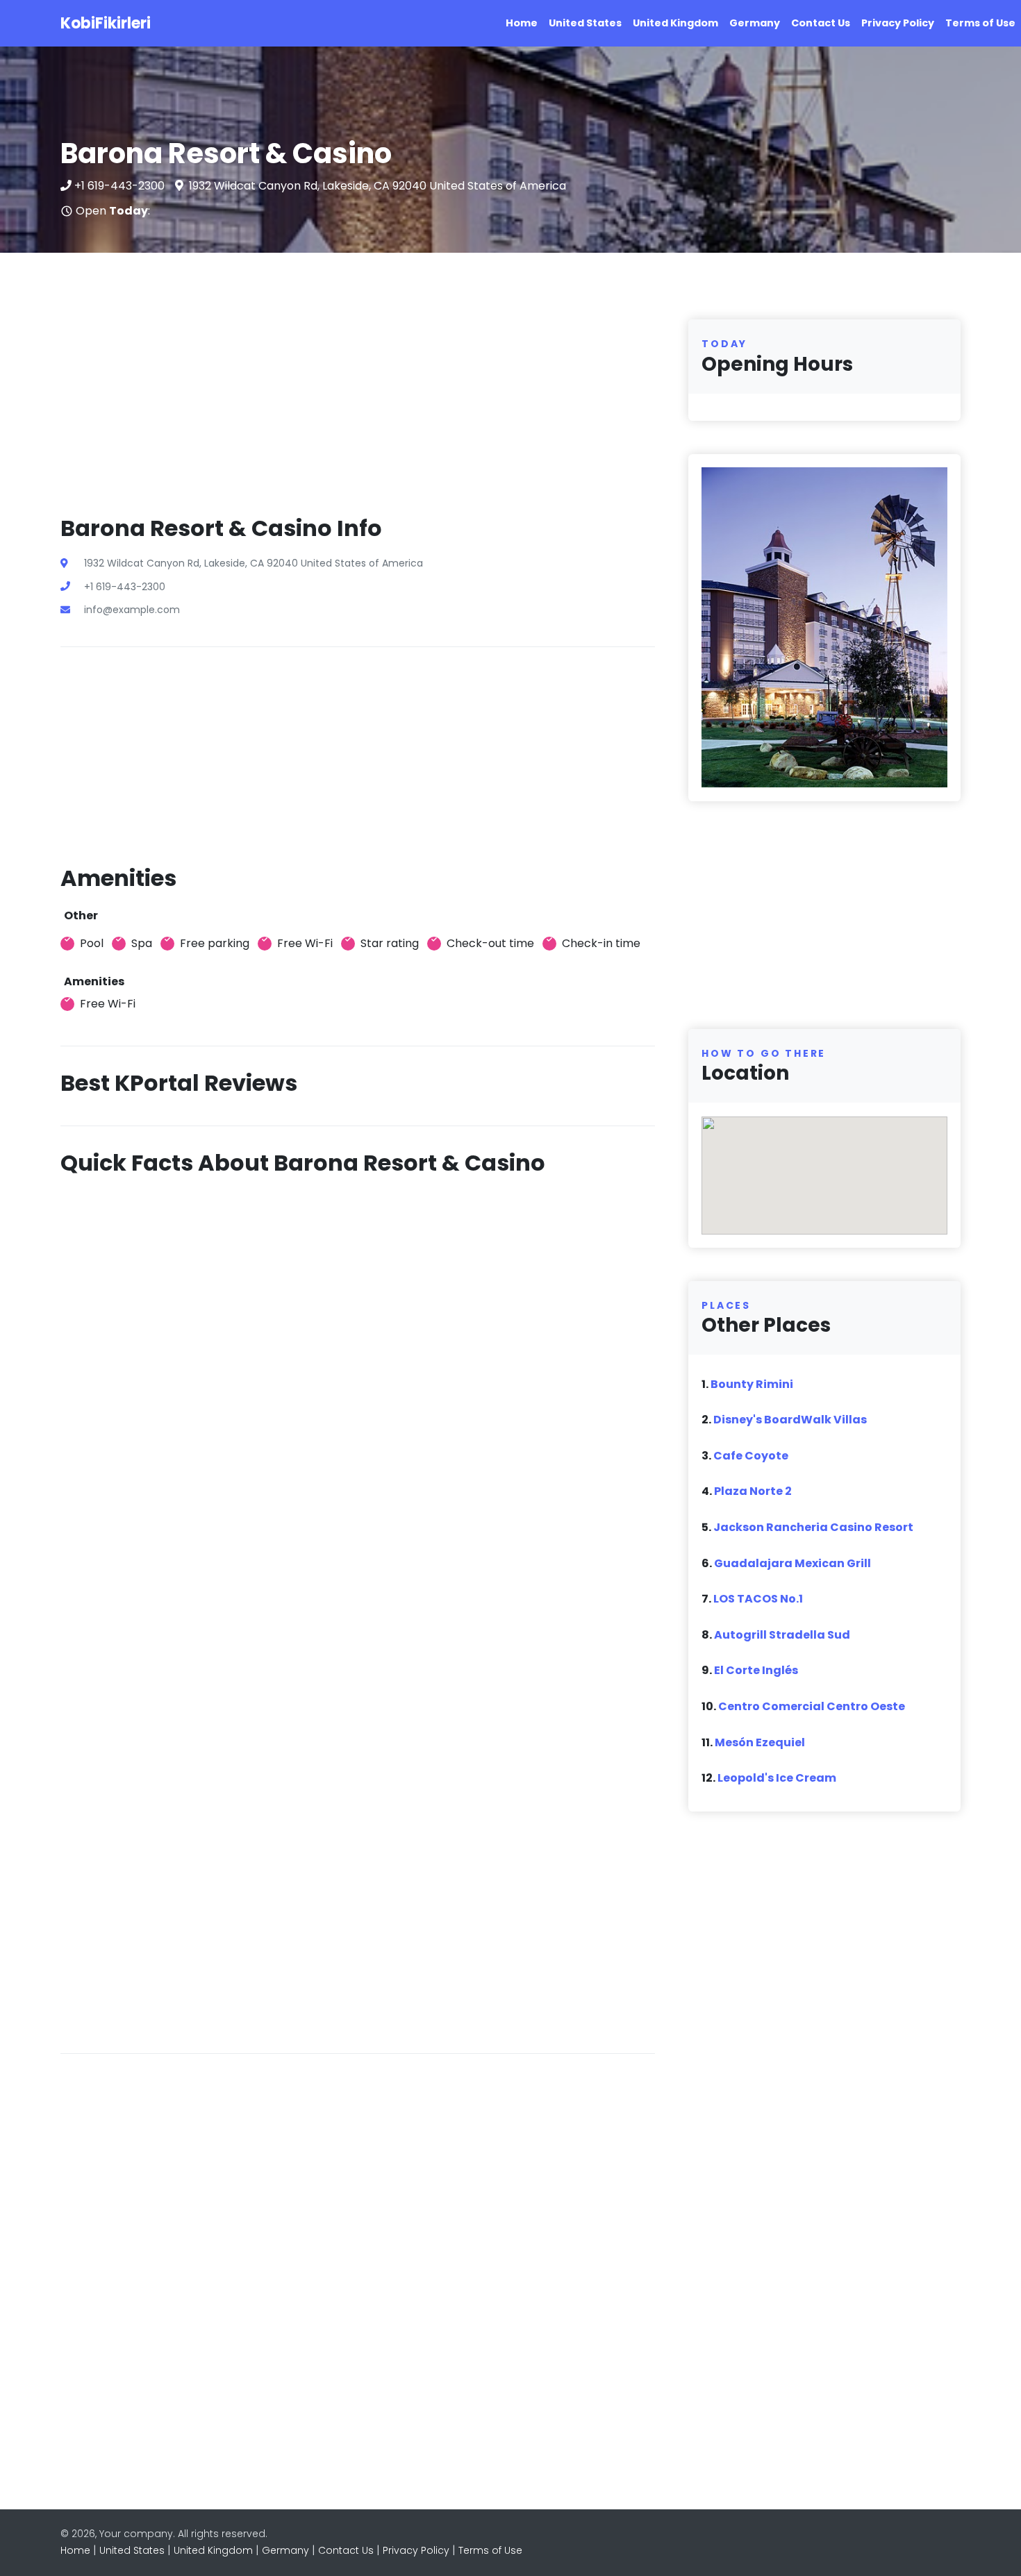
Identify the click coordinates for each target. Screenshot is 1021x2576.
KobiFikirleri (106, 23)
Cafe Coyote (751, 1456)
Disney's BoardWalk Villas (790, 1420)
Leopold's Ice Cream (777, 1778)
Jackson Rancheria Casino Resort (813, 1527)
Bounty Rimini (752, 1384)
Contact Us (821, 23)
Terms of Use (980, 23)
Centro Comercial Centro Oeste (812, 1706)
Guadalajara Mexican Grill (792, 1563)
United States (585, 23)
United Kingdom (675, 23)
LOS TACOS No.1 (758, 1599)
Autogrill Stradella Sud (782, 1635)
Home (522, 23)
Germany (755, 23)
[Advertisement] (358, 417)
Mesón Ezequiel (760, 1742)
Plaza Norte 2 (753, 1491)
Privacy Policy (898, 23)
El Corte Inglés (756, 1670)
